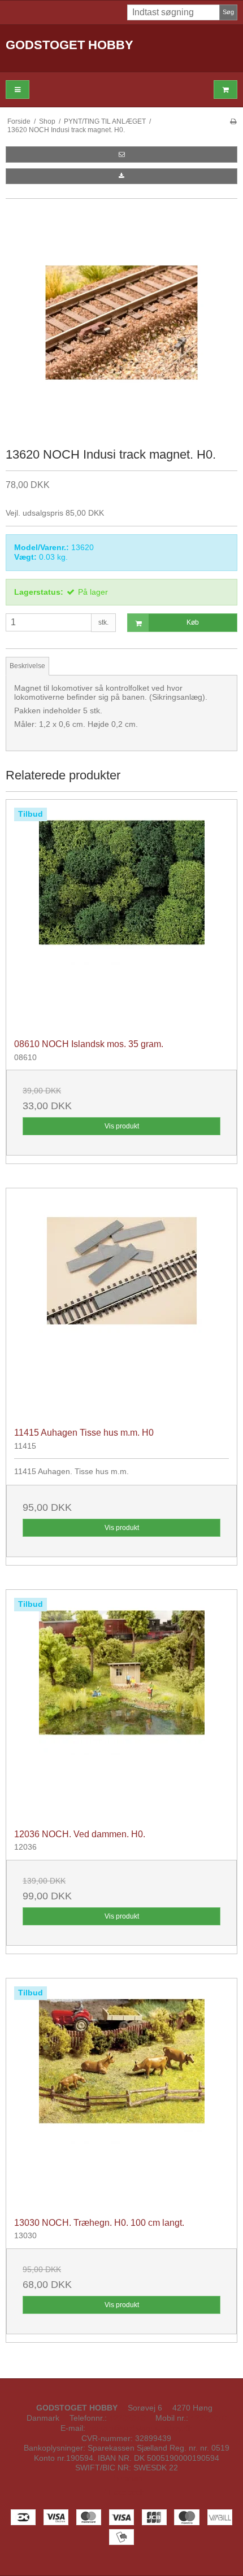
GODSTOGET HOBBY (70, 45)
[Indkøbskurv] (225, 90)
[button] (121, 154)
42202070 (127, 2418)
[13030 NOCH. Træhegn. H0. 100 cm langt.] (121, 2094)
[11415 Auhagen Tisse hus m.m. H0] (121, 1304)
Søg (228, 12)
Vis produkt (122, 1126)
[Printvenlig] (233, 121)
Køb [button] (193, 622)
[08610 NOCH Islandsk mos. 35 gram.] (121, 915)
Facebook (125, 2492)
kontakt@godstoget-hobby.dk (140, 2428)
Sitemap (128, 2478)
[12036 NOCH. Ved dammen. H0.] (121, 1705)
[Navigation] (18, 90)
